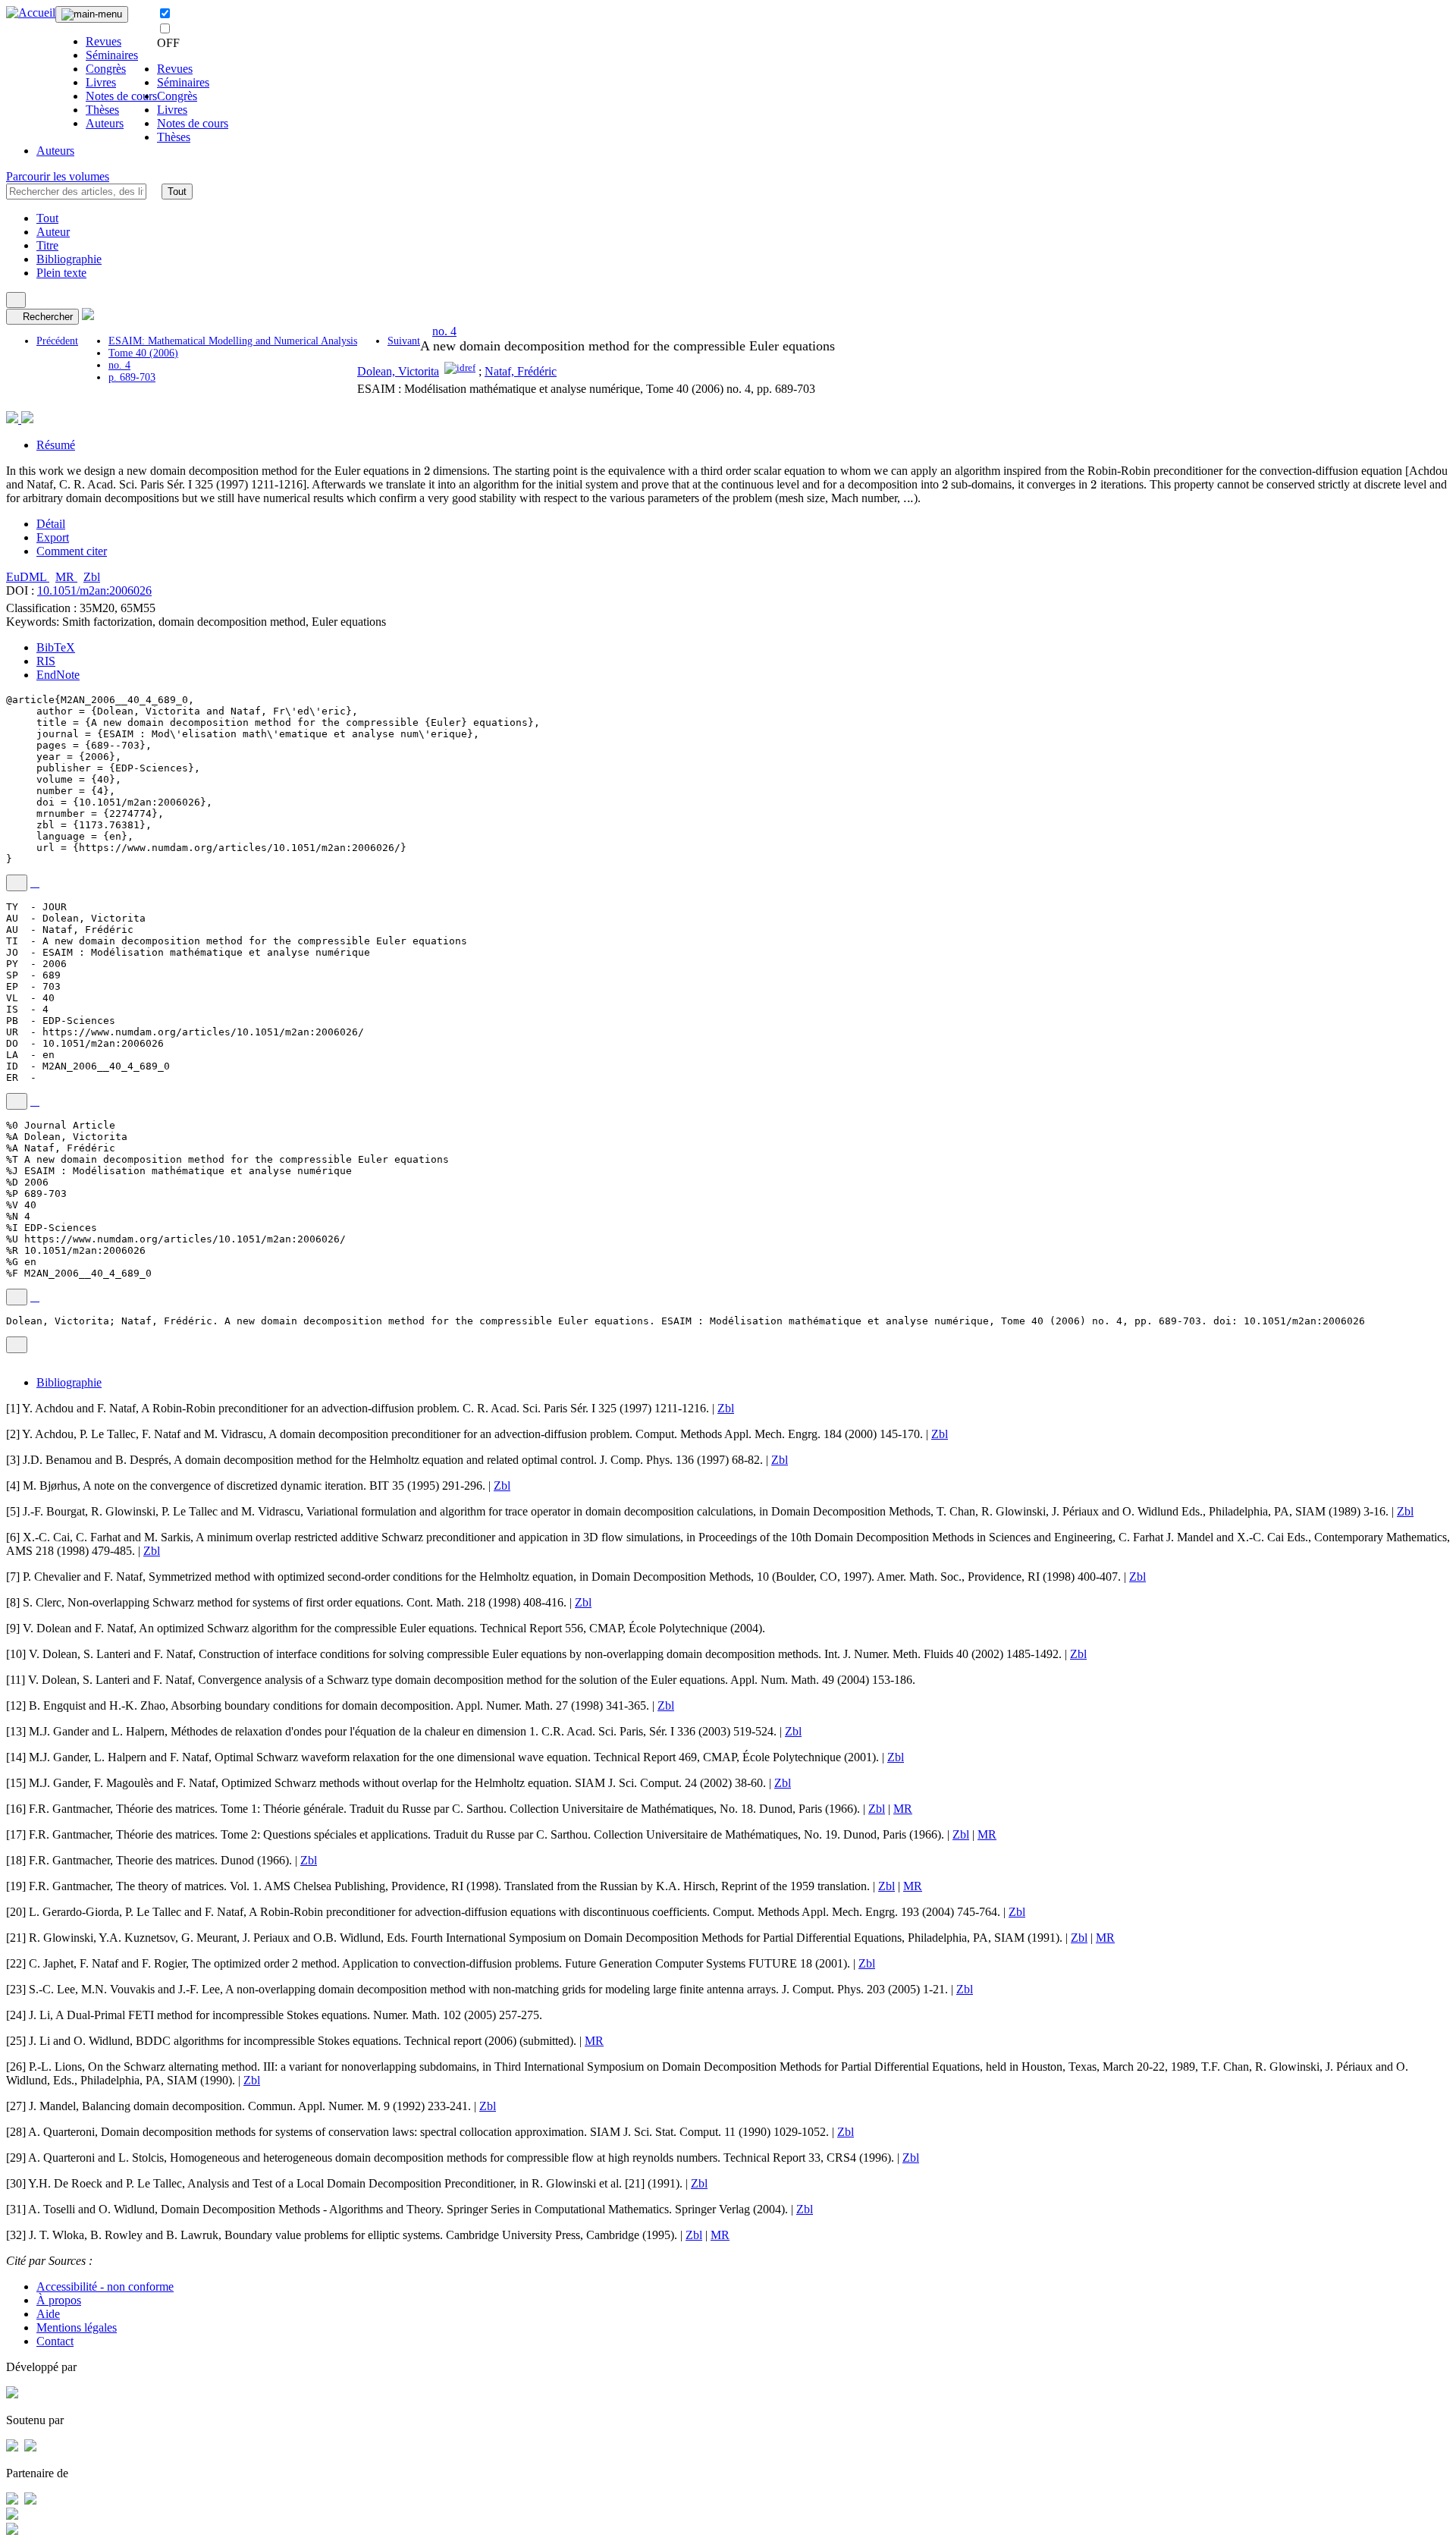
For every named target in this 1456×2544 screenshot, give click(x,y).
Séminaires (112, 55)
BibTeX (56, 647)
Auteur (53, 232)
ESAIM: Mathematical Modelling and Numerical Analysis (233, 341)
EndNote (58, 675)
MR (66, 577)
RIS (46, 661)
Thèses (102, 110)
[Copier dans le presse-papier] (17, 883)
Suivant (404, 341)
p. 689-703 (132, 377)
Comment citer (72, 551)
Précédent (57, 341)
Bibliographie (69, 259)
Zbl (92, 577)
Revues (104, 41)
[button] (154, 191)
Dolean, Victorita (398, 371)
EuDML (28, 577)
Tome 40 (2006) (143, 353)
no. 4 (119, 365)
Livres (101, 82)
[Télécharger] (35, 883)
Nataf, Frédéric (521, 371)
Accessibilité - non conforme (105, 2286)
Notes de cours (121, 96)
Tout (177, 192)
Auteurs (105, 123)
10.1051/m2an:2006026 (94, 590)
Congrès (106, 69)
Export (53, 537)
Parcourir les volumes (58, 176)
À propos (59, 2300)
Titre (47, 245)
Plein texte (61, 273)
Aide (48, 2314)
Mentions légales (77, 2327)
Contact (55, 2341)
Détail (51, 524)
